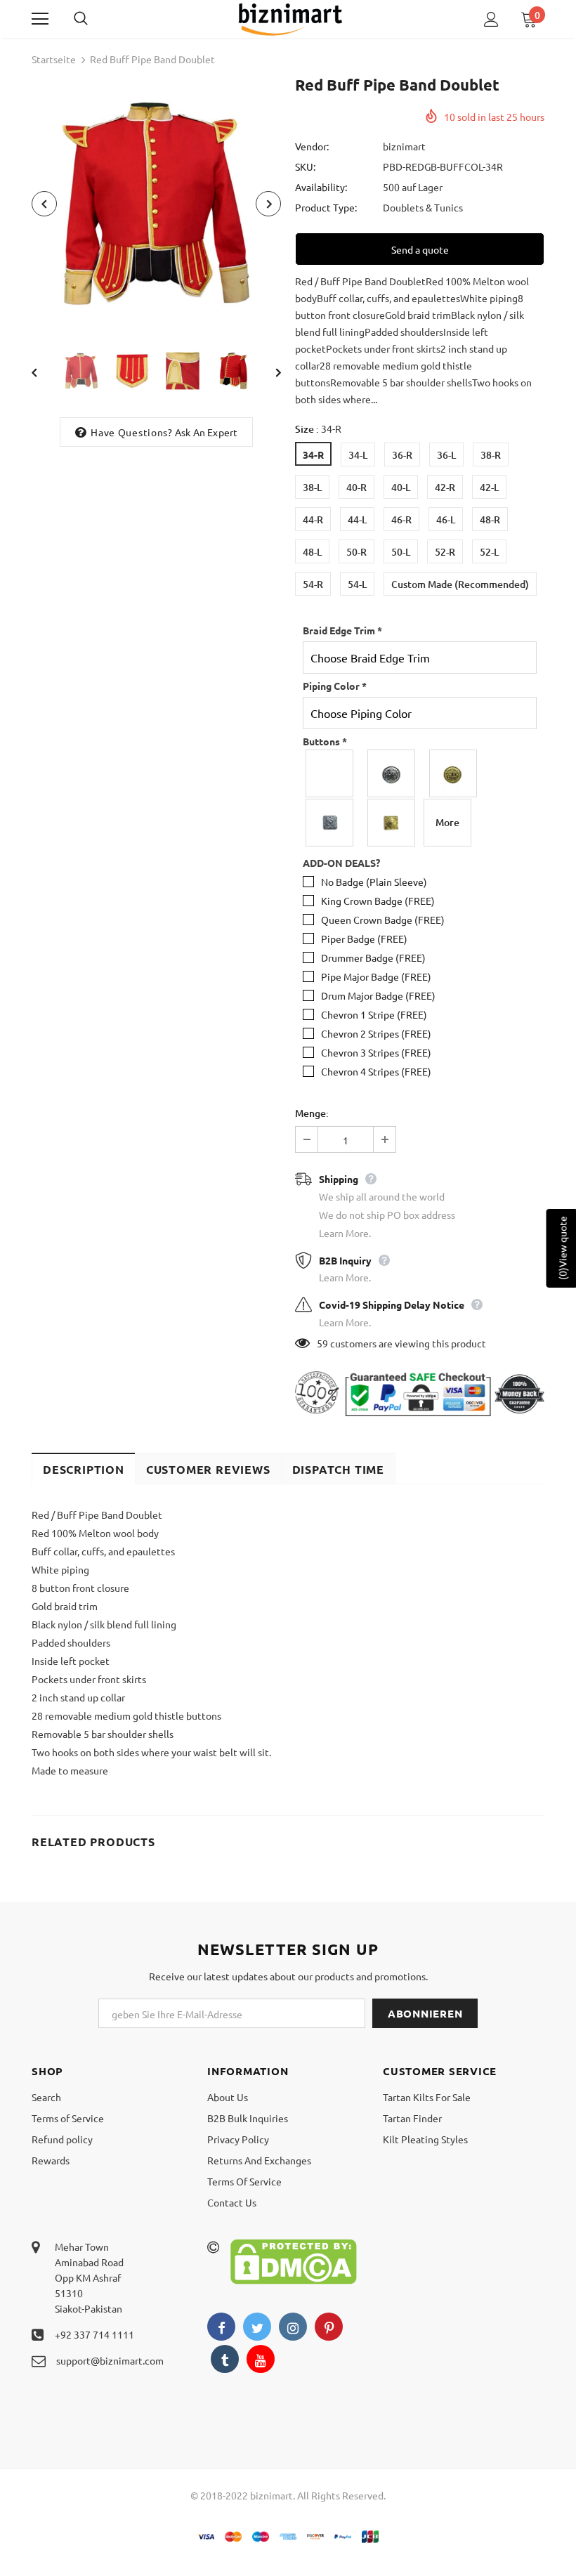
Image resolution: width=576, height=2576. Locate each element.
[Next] (268, 204)
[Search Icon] (95, 19)
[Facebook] (221, 2327)
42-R (445, 487)
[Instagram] (293, 2327)
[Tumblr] (225, 2359)
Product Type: (326, 207)
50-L (401, 552)
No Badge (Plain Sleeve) (374, 882)
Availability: (321, 187)
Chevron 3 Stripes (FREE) (376, 1052)
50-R (356, 552)
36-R (402, 455)
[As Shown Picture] (330, 773)
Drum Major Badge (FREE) (378, 995)
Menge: (312, 1113)
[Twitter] (257, 2327)
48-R (490, 519)
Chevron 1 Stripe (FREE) (374, 1014)
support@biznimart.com (110, 2360)
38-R (491, 455)
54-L (357, 584)
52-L (489, 552)
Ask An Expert (207, 432)
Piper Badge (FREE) (364, 939)
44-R (313, 519)
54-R (313, 584)
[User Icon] (491, 19)
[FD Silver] (392, 773)
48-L (312, 552)
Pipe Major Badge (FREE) (376, 976)
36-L (446, 455)
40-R (356, 487)
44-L (357, 519)
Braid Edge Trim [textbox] (342, 630)
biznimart (404, 146)
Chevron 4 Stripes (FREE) (376, 1071)
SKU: (305, 166)
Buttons (325, 741)
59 (322, 1343)
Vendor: (312, 146)
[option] (156, 203)
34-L (358, 455)
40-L (401, 487)
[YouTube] (261, 2359)
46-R (401, 519)
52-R (445, 552)
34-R (313, 455)
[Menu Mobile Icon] (40, 19)
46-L (446, 519)
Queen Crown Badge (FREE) (383, 920)
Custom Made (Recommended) (460, 584)
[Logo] (290, 18)
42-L (489, 487)
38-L (312, 487)
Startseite (54, 59)
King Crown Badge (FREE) (378, 901)
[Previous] (44, 204)
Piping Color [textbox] (335, 686)
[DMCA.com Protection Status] (294, 2260)
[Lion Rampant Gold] (392, 823)
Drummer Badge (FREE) (373, 957)
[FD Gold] (454, 773)
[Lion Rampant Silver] (330, 823)
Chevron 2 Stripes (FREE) (376, 1033)
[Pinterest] (329, 2327)
